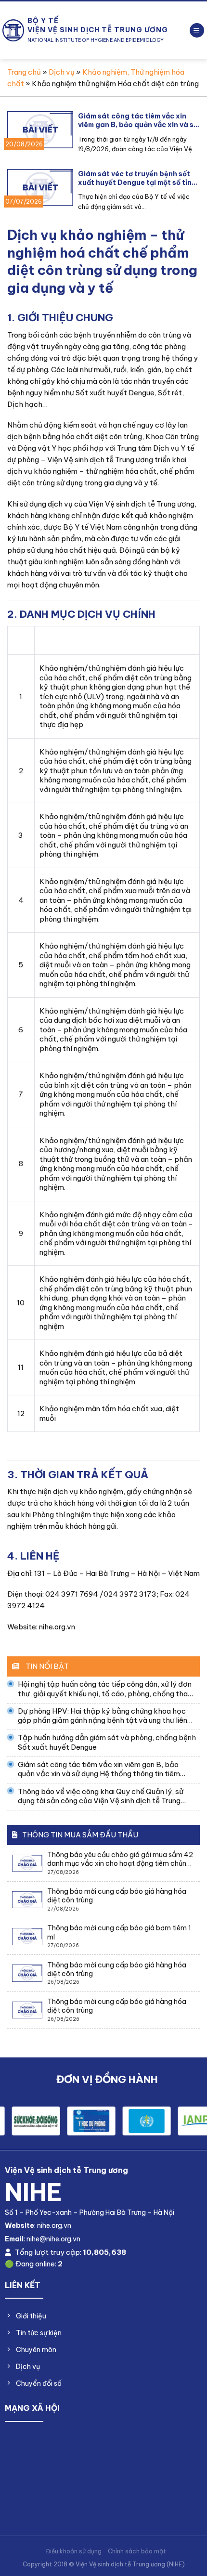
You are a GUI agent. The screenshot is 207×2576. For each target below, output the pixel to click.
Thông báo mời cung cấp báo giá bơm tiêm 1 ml (119, 1932)
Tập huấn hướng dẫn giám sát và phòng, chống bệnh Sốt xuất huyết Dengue (107, 1742)
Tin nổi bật (46, 1666)
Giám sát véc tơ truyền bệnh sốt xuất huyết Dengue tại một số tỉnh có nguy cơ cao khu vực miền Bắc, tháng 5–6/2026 (137, 178)
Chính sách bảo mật (137, 2551)
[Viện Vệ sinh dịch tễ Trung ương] (13, 30)
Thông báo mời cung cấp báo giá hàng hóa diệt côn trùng (117, 1896)
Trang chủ (24, 72)
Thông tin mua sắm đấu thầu (80, 1835)
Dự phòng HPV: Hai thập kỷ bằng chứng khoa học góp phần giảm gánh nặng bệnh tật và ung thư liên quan (103, 1716)
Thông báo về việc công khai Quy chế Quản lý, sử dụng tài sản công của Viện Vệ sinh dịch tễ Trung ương (101, 1796)
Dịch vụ (62, 72)
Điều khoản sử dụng (74, 2551)
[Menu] (197, 31)
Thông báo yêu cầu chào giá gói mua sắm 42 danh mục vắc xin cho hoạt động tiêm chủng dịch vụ (120, 1859)
